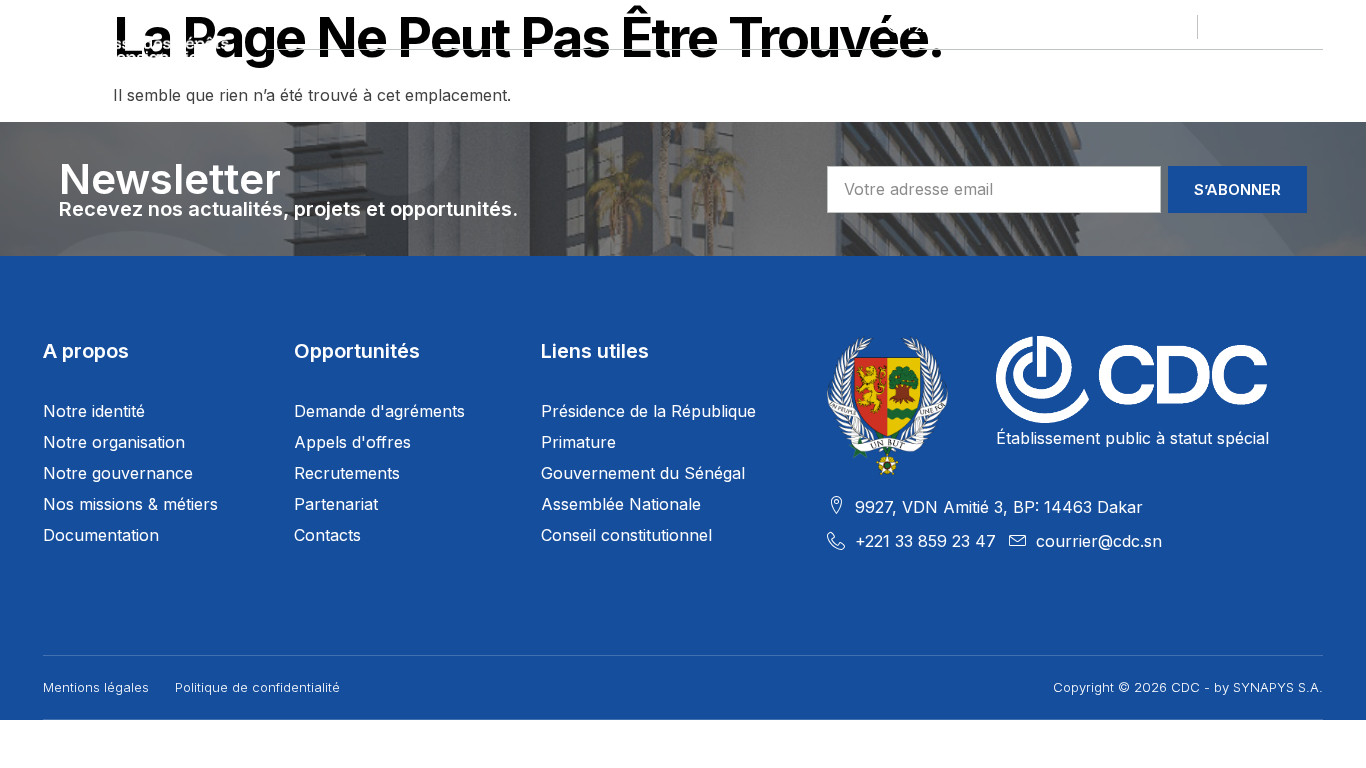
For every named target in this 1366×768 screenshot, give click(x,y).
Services (918, 74)
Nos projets (455, 74)
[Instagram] (1311, 27)
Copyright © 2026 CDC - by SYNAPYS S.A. (1188, 687)
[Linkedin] (1282, 27)
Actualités (1054, 74)
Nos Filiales (610, 74)
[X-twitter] (1253, 27)
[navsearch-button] (1311, 75)
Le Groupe (308, 74)
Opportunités (771, 74)
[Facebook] (1224, 27)
